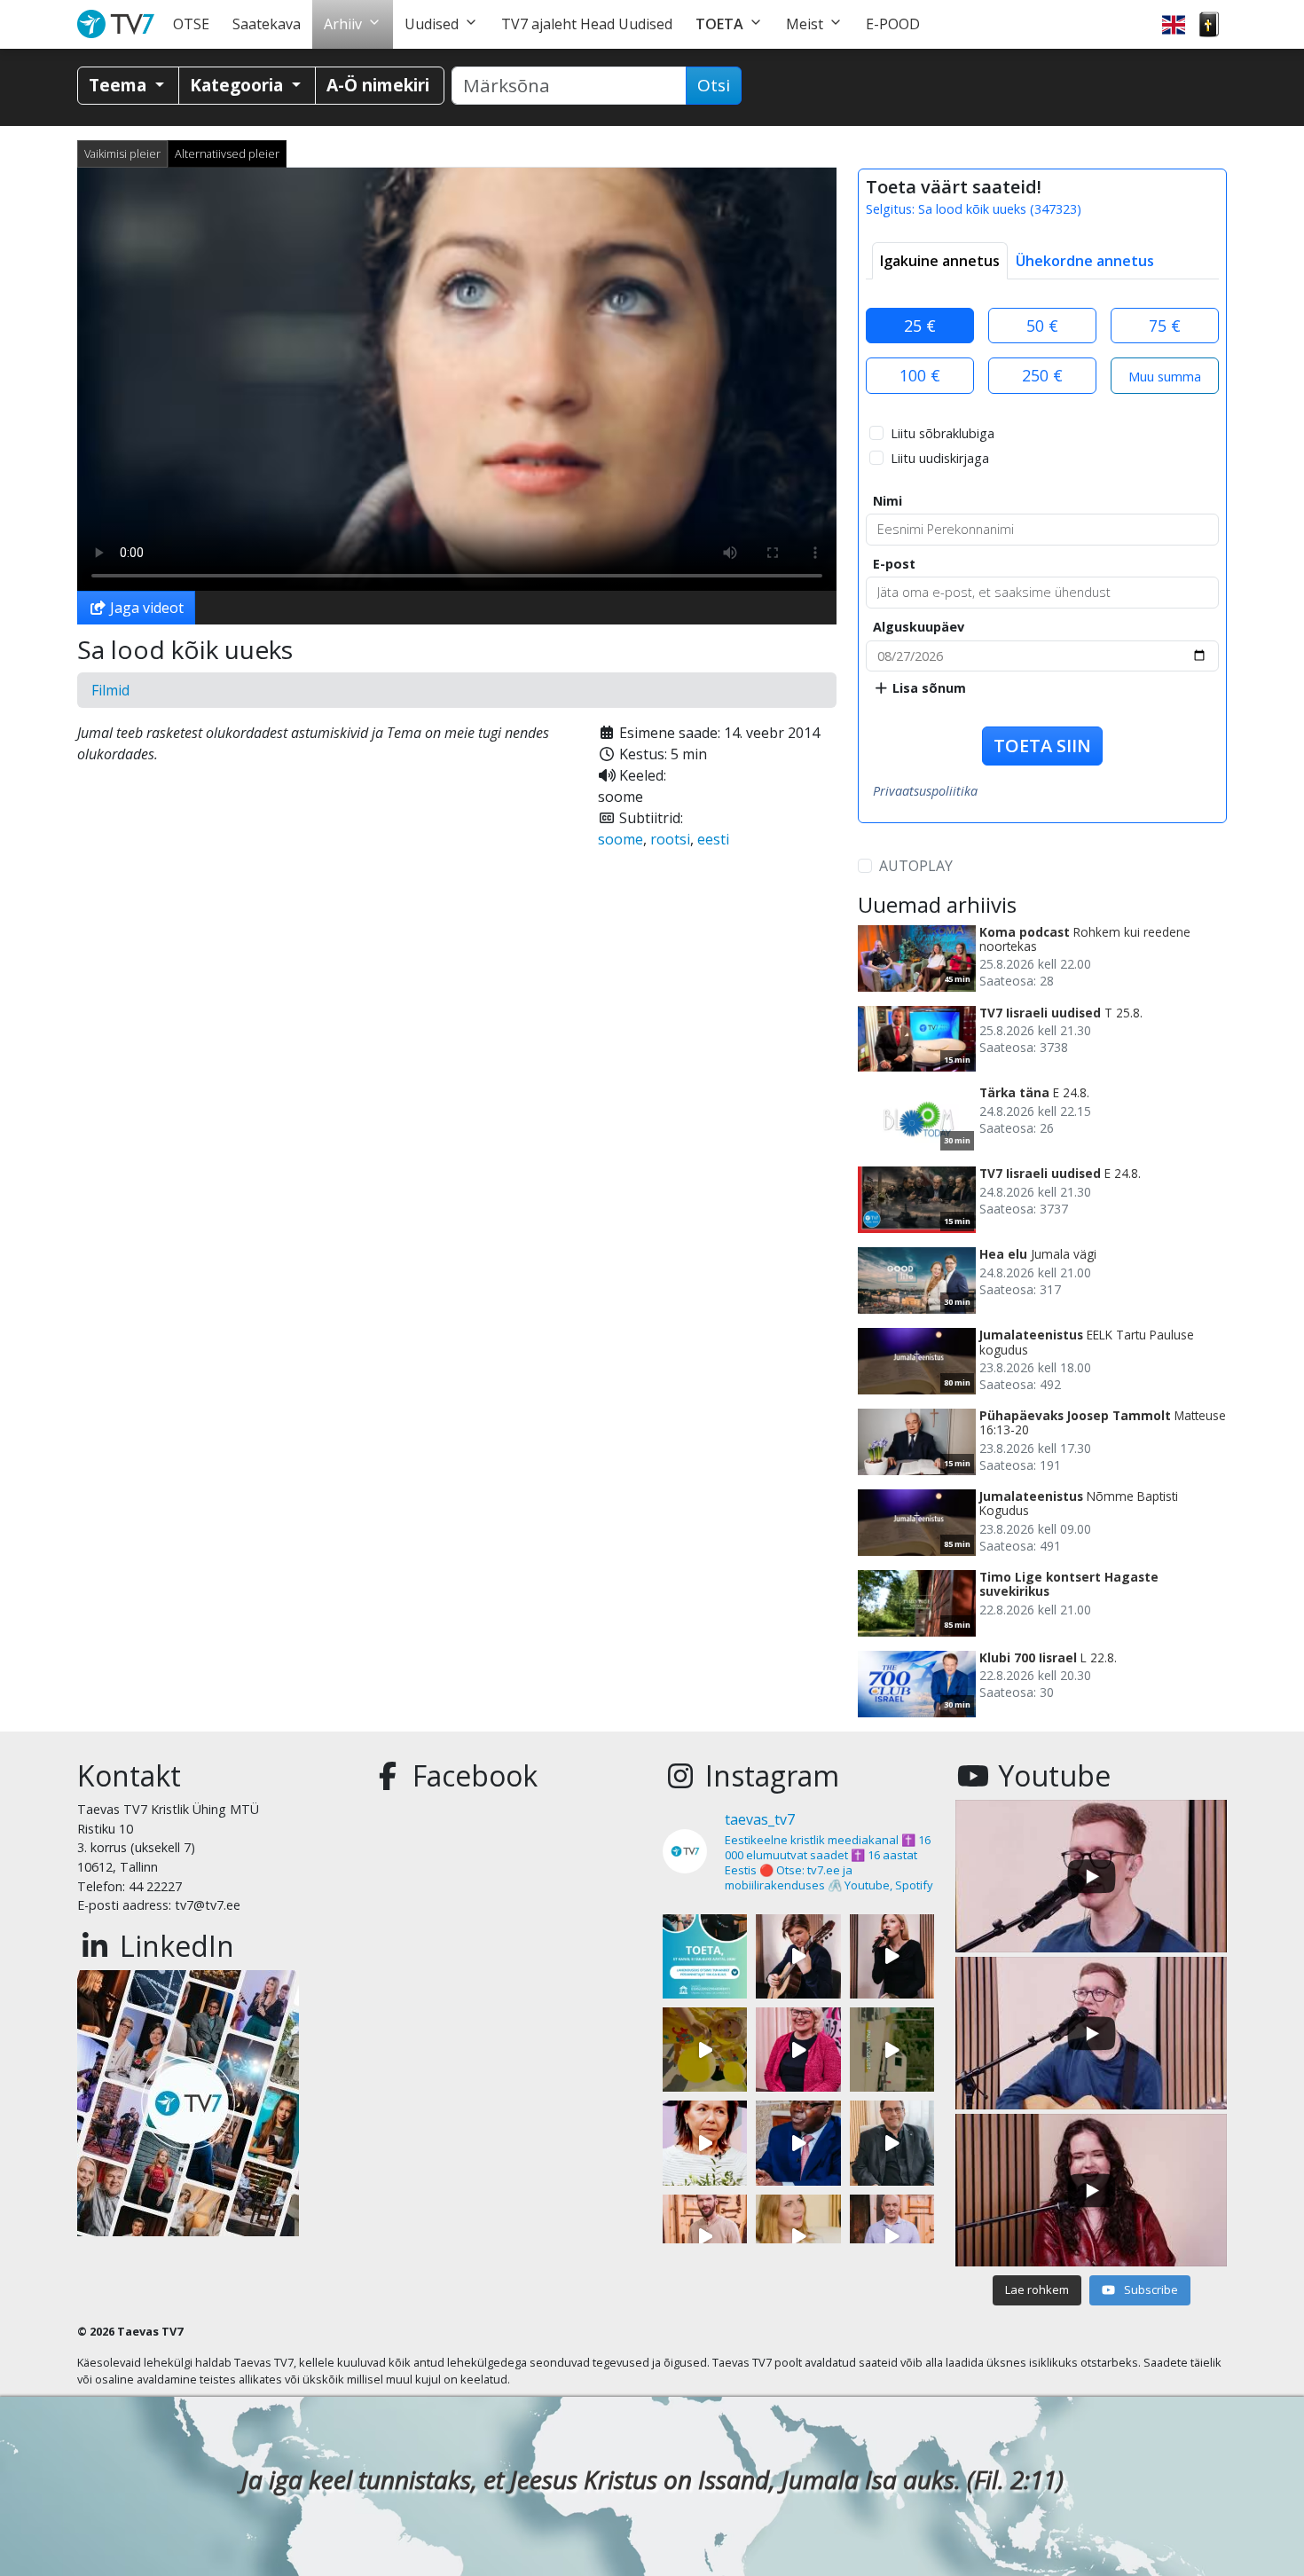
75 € (1165, 326)
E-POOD (893, 24)
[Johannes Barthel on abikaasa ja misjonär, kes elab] (892, 2143)
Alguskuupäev (919, 627)
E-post (894, 564)
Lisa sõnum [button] (927, 688)
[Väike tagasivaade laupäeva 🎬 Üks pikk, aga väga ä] (892, 2050)
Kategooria (239, 85)
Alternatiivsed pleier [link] (227, 153)
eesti (713, 839)
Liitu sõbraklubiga (943, 433)
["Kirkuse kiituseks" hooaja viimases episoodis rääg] (798, 2050)
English (1174, 24)
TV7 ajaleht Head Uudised (587, 24)
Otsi (714, 85)
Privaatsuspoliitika (925, 791)
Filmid (110, 690)
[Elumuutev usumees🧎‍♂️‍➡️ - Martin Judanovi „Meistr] (705, 2237)
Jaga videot (145, 608)
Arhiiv (343, 24)
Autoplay (916, 866)
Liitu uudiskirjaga (940, 458)
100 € (920, 375)
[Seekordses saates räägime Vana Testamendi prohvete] (798, 2237)
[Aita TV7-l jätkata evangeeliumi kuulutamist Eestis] (705, 1956)
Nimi (888, 501)
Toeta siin (1042, 746)
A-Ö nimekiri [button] (378, 85)
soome (621, 839)
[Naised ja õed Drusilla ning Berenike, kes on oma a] (705, 2143)
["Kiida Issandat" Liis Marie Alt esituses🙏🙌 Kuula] (892, 1956)
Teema (120, 85)
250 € (1042, 375)
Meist (805, 24)
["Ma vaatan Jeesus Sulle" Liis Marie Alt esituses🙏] (798, 1956)
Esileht (119, 24)
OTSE (191, 24)
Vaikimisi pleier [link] (122, 153)
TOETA (719, 24)
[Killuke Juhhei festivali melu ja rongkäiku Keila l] (705, 2050)
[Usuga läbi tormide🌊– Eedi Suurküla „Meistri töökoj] (892, 2237)
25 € (920, 326)
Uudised (432, 24)
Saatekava (267, 24)
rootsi (670, 839)
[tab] (940, 261)
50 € (1042, 326)
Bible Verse (1209, 24)
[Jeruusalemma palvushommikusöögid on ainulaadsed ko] (798, 2143)
